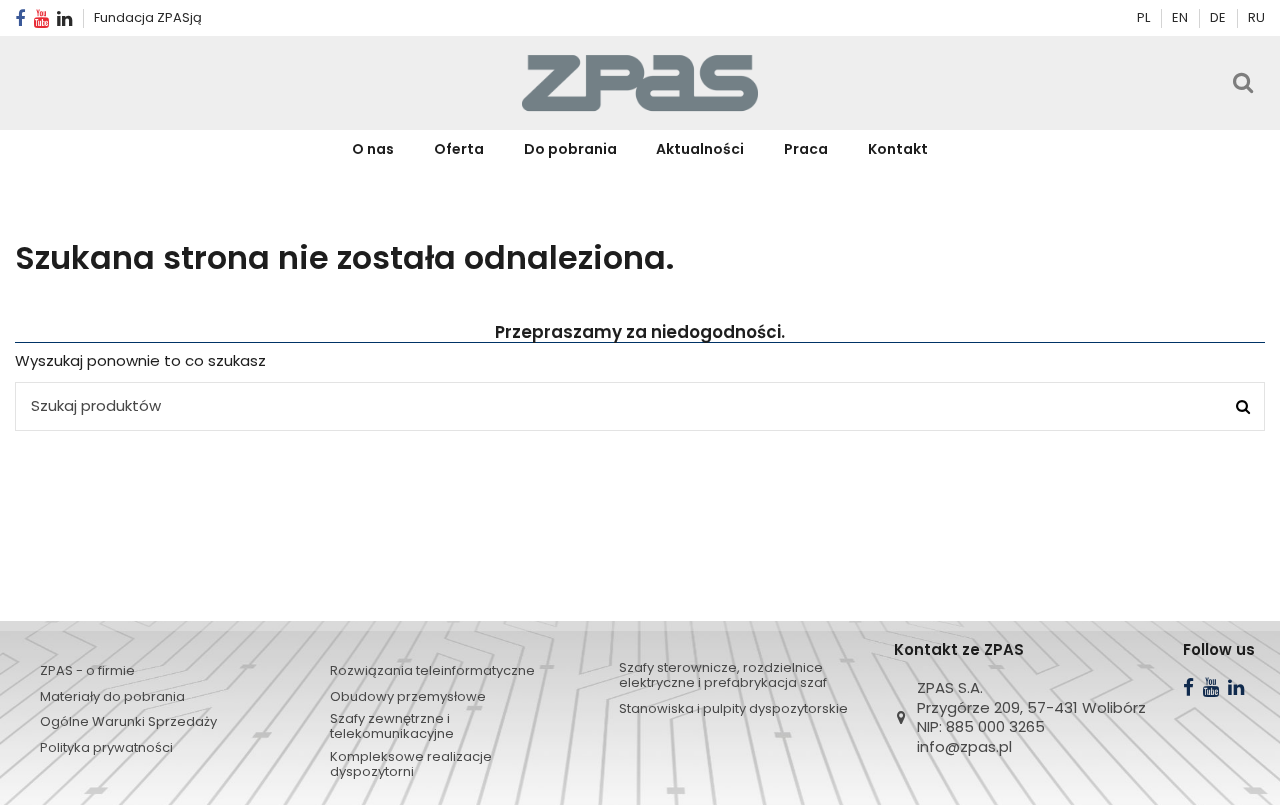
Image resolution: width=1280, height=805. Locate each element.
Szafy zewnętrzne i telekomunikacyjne (392, 726)
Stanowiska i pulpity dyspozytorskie (733, 708)
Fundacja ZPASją (148, 17)
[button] (459, 149)
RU (1256, 17)
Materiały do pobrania (112, 696)
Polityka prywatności (106, 747)
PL (1143, 17)
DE (1219, 17)
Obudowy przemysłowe (408, 696)
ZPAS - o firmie (87, 670)
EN (1181, 17)
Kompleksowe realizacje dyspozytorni (411, 764)
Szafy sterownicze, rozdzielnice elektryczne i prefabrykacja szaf (723, 675)
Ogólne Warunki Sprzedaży (128, 721)
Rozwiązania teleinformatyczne (432, 670)
